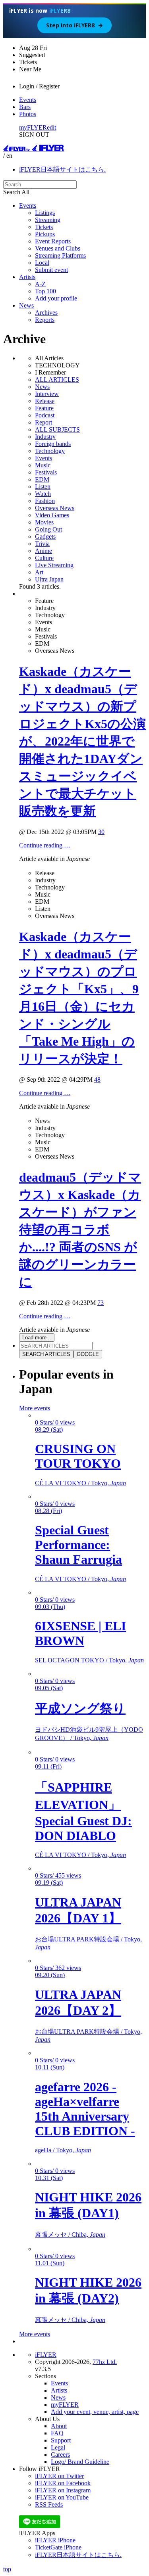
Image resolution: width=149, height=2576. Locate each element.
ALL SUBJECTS (57, 429)
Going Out (48, 529)
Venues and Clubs (58, 248)
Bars (25, 107)
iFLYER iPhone (55, 2540)
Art (39, 572)
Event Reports (53, 241)
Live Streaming (54, 565)
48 (97, 1080)
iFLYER (46, 2355)
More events (35, 1408)
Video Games (52, 515)
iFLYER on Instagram (63, 2490)
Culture (44, 558)
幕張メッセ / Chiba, (70, 2235)
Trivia (42, 544)
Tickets (44, 227)
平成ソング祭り (80, 1708)
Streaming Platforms (60, 255)
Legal (58, 2447)
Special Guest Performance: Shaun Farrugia (78, 1545)
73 (101, 1303)
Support (61, 2440)
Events (28, 100)
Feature (44, 408)
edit (51, 127)
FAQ (57, 2433)
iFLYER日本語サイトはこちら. (62, 169)
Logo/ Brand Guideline (80, 2462)
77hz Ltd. (105, 2362)
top (7, 2569)
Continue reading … (45, 845)
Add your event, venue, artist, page (95, 2412)
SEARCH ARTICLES (46, 1354)
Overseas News (55, 508)
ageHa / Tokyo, (63, 2150)
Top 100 (45, 291)
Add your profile (56, 298)
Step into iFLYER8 (74, 25)
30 (101, 832)
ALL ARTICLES (57, 380)
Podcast (45, 415)
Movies (44, 522)
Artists (27, 277)
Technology (50, 451)
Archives (46, 313)
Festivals (46, 472)
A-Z (40, 284)
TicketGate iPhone (58, 2547)
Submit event (51, 270)
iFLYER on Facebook (63, 2483)
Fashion (45, 501)
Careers (60, 2455)
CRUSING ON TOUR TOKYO (78, 1456)
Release (45, 401)
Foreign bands (53, 444)
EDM (42, 479)
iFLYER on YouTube (62, 2497)
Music (43, 465)
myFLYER (33, 127)
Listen (43, 487)
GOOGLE (88, 1354)
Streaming (48, 220)
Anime (44, 551)
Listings (45, 213)
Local (42, 263)
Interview (47, 394)
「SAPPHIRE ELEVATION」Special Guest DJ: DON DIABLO (83, 1811)
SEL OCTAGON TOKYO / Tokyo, (89, 1660)
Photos (28, 114)
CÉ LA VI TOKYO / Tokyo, (80, 1483)
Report (44, 422)
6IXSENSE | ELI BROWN (80, 1633)
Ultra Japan (49, 579)
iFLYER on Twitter (59, 2476)
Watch (43, 494)
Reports (45, 320)
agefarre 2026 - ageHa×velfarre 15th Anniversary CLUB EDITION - (85, 2109)
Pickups (45, 234)
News (26, 305)
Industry (45, 437)
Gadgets (45, 536)
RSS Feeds (49, 2504)
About (59, 2426)
